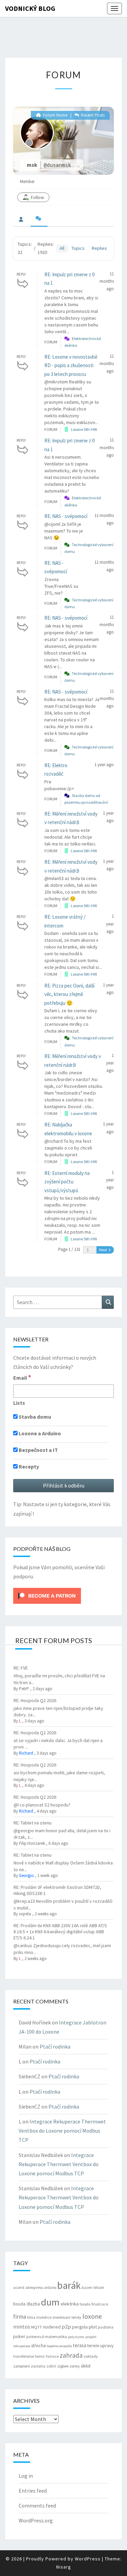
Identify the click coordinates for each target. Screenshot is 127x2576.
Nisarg (64, 2567)
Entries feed (33, 2491)
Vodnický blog (30, 8)
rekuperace (22, 2346)
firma (20, 2317)
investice (44, 2317)
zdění (51, 2366)
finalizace (100, 2304)
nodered (52, 2327)
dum (50, 2302)
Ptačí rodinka (55, 2046)
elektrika (70, 2304)
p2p (66, 2327)
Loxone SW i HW (84, 429)
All (62, 248)
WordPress (88, 2559)
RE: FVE (21, 1668)
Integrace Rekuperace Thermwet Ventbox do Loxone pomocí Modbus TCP (62, 2131)
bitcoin (99, 2288)
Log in (26, 2476)
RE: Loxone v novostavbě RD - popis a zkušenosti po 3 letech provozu (71, 365)
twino (40, 2356)
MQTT (37, 2327)
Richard (26, 1753)
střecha (38, 2345)
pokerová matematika (47, 2337)
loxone (92, 2316)
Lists (19, 1403)
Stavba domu (34, 1417)
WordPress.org (36, 2520)
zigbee (63, 2366)
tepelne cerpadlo (59, 2346)
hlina (31, 2317)
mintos (22, 2327)
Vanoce (52, 2356)
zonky (75, 2366)
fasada (85, 2304)
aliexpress (34, 2287)
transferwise (24, 2356)
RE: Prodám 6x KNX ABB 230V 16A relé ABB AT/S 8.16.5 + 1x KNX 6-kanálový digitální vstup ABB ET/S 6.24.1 (60, 1932)
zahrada (71, 2355)
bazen (87, 2288)
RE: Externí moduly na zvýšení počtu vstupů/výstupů (67, 1182)
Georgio (26, 1875)
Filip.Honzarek (32, 1843)
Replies (99, 248)
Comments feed (37, 2505)
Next (103, 1250)
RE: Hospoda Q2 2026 (35, 1700)
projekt (91, 2337)
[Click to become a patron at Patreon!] (47, 1595)
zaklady (91, 2356)
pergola (80, 2327)
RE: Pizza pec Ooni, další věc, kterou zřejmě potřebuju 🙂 (69, 994)
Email (22, 1377)
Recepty (28, 1466)
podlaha (106, 2327)
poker (19, 2336)
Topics (78, 248)
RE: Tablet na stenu (33, 1823)
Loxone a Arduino (39, 1433)
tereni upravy (100, 2345)
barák (69, 2285)
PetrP (24, 1689)
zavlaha (38, 2366)
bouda (19, 2304)
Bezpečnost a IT (38, 1450)
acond (19, 2287)
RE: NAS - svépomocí (66, 516)
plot (93, 2327)
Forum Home (55, 115)
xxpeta (25, 1914)
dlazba (33, 2304)
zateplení (22, 2366)
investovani (61, 2317)
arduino (50, 2288)
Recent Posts (92, 115)
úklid (86, 2366)
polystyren (76, 2337)
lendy (76, 2317)
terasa (80, 2345)
